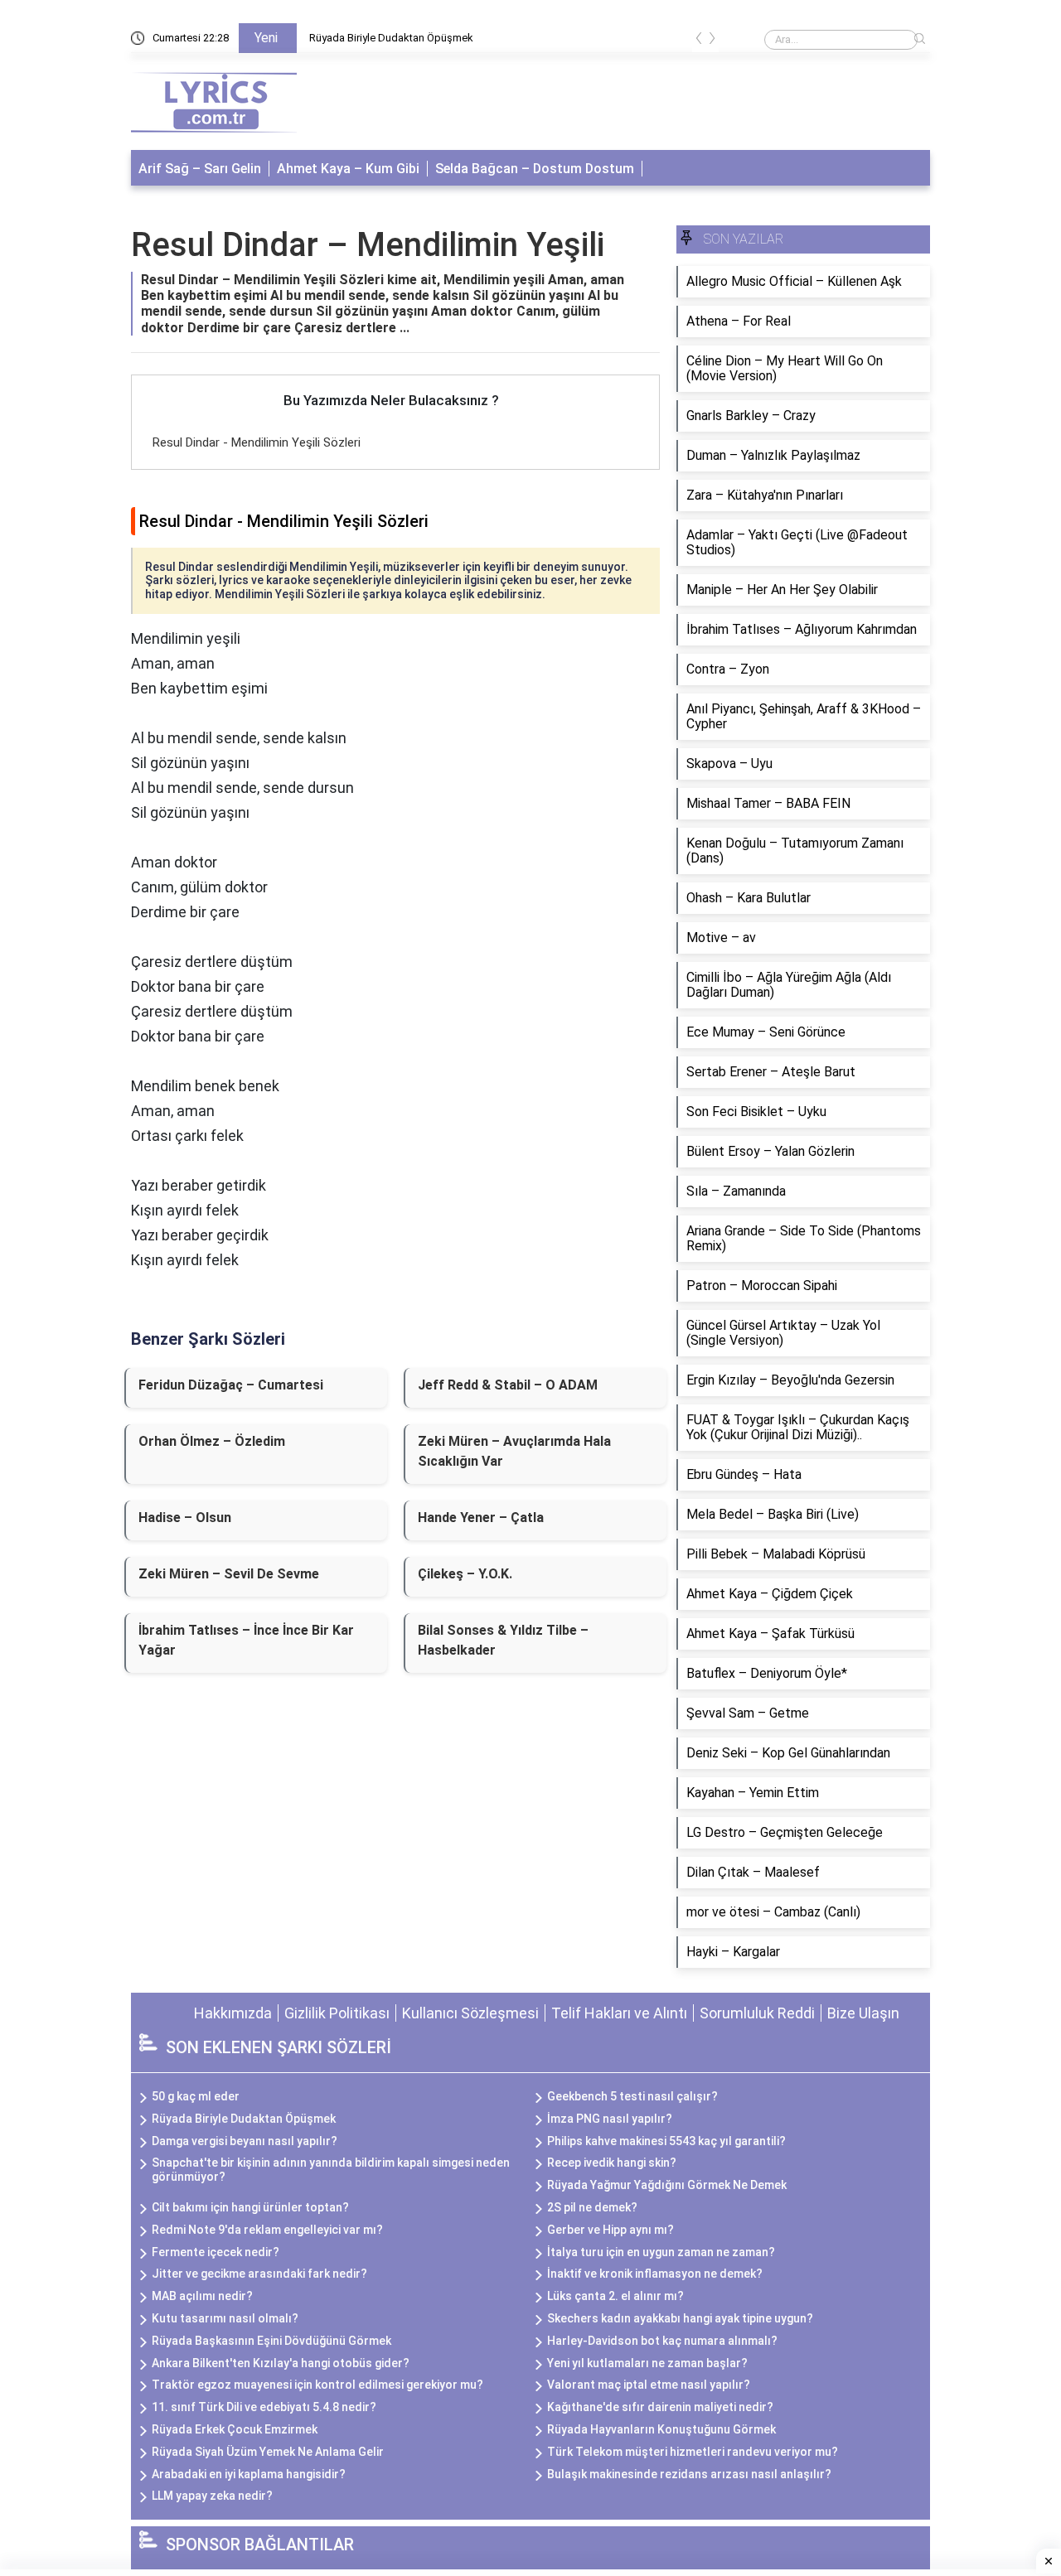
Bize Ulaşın (863, 2013)
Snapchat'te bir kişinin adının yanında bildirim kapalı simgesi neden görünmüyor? (331, 2170)
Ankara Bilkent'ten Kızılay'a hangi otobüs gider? (281, 2363)
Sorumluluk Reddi (757, 2013)
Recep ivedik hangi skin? (612, 2163)
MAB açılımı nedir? (202, 2296)
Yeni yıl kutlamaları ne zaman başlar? (647, 2363)
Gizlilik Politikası (337, 2013)
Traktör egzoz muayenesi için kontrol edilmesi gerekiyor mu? (317, 2385)
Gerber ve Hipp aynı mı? (610, 2230)
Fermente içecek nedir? (216, 2252)
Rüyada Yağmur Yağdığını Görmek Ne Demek (667, 2185)
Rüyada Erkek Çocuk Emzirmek (235, 2429)
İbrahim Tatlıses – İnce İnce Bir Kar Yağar (246, 1640)
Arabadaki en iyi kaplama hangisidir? (249, 2474)
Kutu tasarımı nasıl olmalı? (225, 2318)
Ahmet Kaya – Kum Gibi (348, 169)
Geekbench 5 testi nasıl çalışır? (632, 2096)
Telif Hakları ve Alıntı (619, 2013)
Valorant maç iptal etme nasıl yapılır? (649, 2385)
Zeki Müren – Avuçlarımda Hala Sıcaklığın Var (514, 1451)
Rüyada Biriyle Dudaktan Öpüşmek (391, 38)
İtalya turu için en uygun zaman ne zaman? (661, 2252)
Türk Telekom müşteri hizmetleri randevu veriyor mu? (693, 2452)
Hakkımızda (233, 2013)
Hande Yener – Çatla (481, 1518)
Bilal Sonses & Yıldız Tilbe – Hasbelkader (503, 1640)
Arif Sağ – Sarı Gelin (200, 169)
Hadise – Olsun (185, 1518)
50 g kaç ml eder (196, 2096)
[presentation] (699, 41)
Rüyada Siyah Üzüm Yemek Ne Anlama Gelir (268, 2452)
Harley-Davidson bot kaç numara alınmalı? (662, 2341)
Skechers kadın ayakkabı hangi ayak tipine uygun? (680, 2318)
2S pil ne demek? (592, 2207)
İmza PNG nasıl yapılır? (610, 2119)
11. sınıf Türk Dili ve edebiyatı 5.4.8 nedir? (264, 2407)
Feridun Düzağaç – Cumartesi (231, 1385)
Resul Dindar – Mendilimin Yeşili (368, 245)
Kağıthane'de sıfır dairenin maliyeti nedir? (660, 2407)
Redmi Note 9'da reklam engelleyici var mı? (267, 2230)
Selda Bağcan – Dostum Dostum (535, 169)
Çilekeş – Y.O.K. (465, 1574)
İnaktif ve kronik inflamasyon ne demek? (655, 2274)
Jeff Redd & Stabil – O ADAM (508, 1385)
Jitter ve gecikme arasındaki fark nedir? (259, 2274)
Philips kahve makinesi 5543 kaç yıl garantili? (666, 2141)
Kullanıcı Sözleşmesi (470, 2013)
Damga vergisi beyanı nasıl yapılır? (245, 2141)
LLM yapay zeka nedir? (212, 2496)
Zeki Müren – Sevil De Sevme (229, 1574)
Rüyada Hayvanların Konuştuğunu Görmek (661, 2429)
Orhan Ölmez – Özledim (212, 1441)
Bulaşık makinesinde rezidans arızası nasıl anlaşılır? (689, 2474)
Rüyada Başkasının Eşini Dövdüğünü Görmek (271, 2341)
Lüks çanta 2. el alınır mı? (615, 2296)
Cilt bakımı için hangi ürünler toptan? (250, 2207)
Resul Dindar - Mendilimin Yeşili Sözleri (257, 442)
